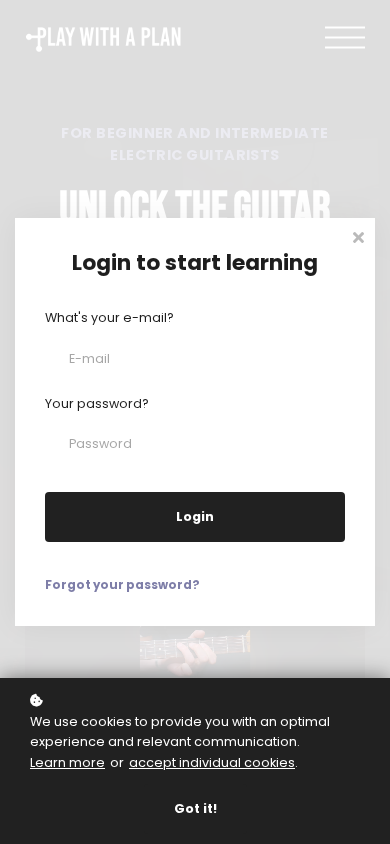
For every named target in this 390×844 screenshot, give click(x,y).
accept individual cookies (212, 762)
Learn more (67, 762)
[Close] (358, 235)
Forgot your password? (122, 585)
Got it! (195, 808)
